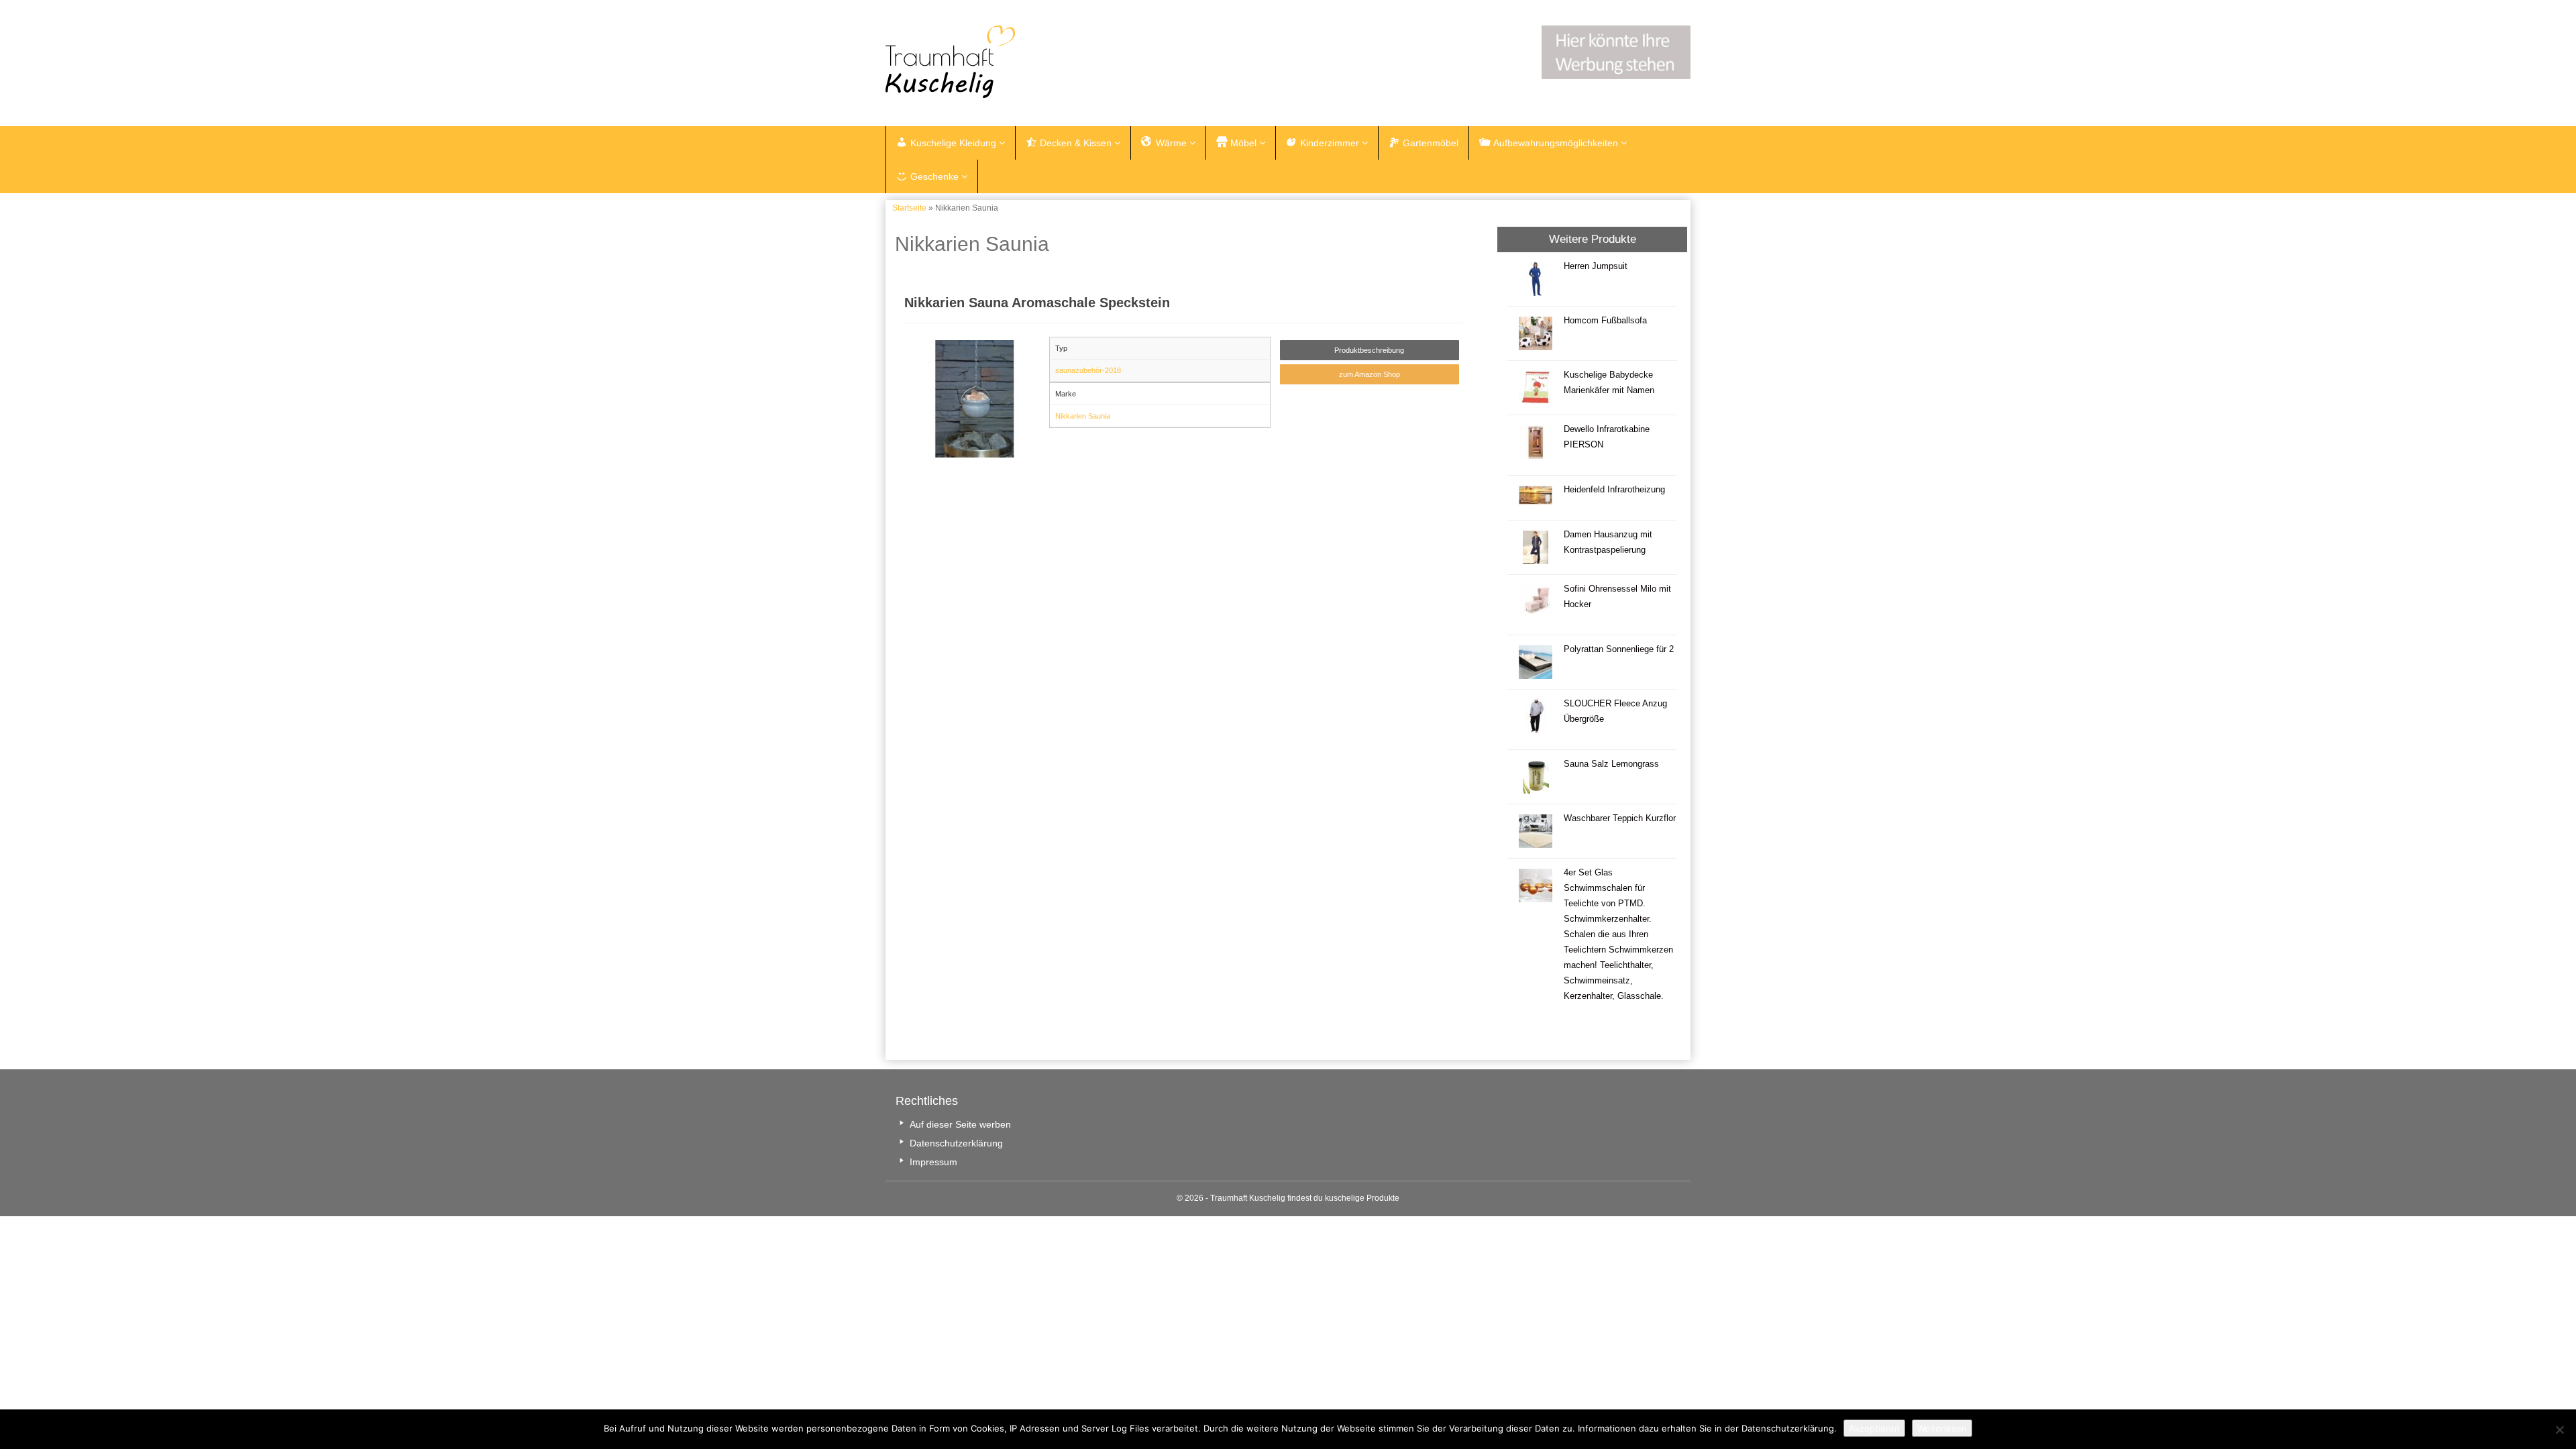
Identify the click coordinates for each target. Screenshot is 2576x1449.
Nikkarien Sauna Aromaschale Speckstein (1037, 303)
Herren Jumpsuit (1596, 266)
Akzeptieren (1874, 1428)
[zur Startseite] (1053, 62)
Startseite (909, 208)
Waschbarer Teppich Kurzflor (1620, 818)
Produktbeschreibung (1369, 350)
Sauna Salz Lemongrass (1611, 764)
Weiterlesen (1942, 1428)
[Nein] (2559, 1430)
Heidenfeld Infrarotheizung (1614, 490)
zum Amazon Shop (1370, 374)
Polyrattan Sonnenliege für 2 (1619, 649)
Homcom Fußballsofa (1605, 321)
